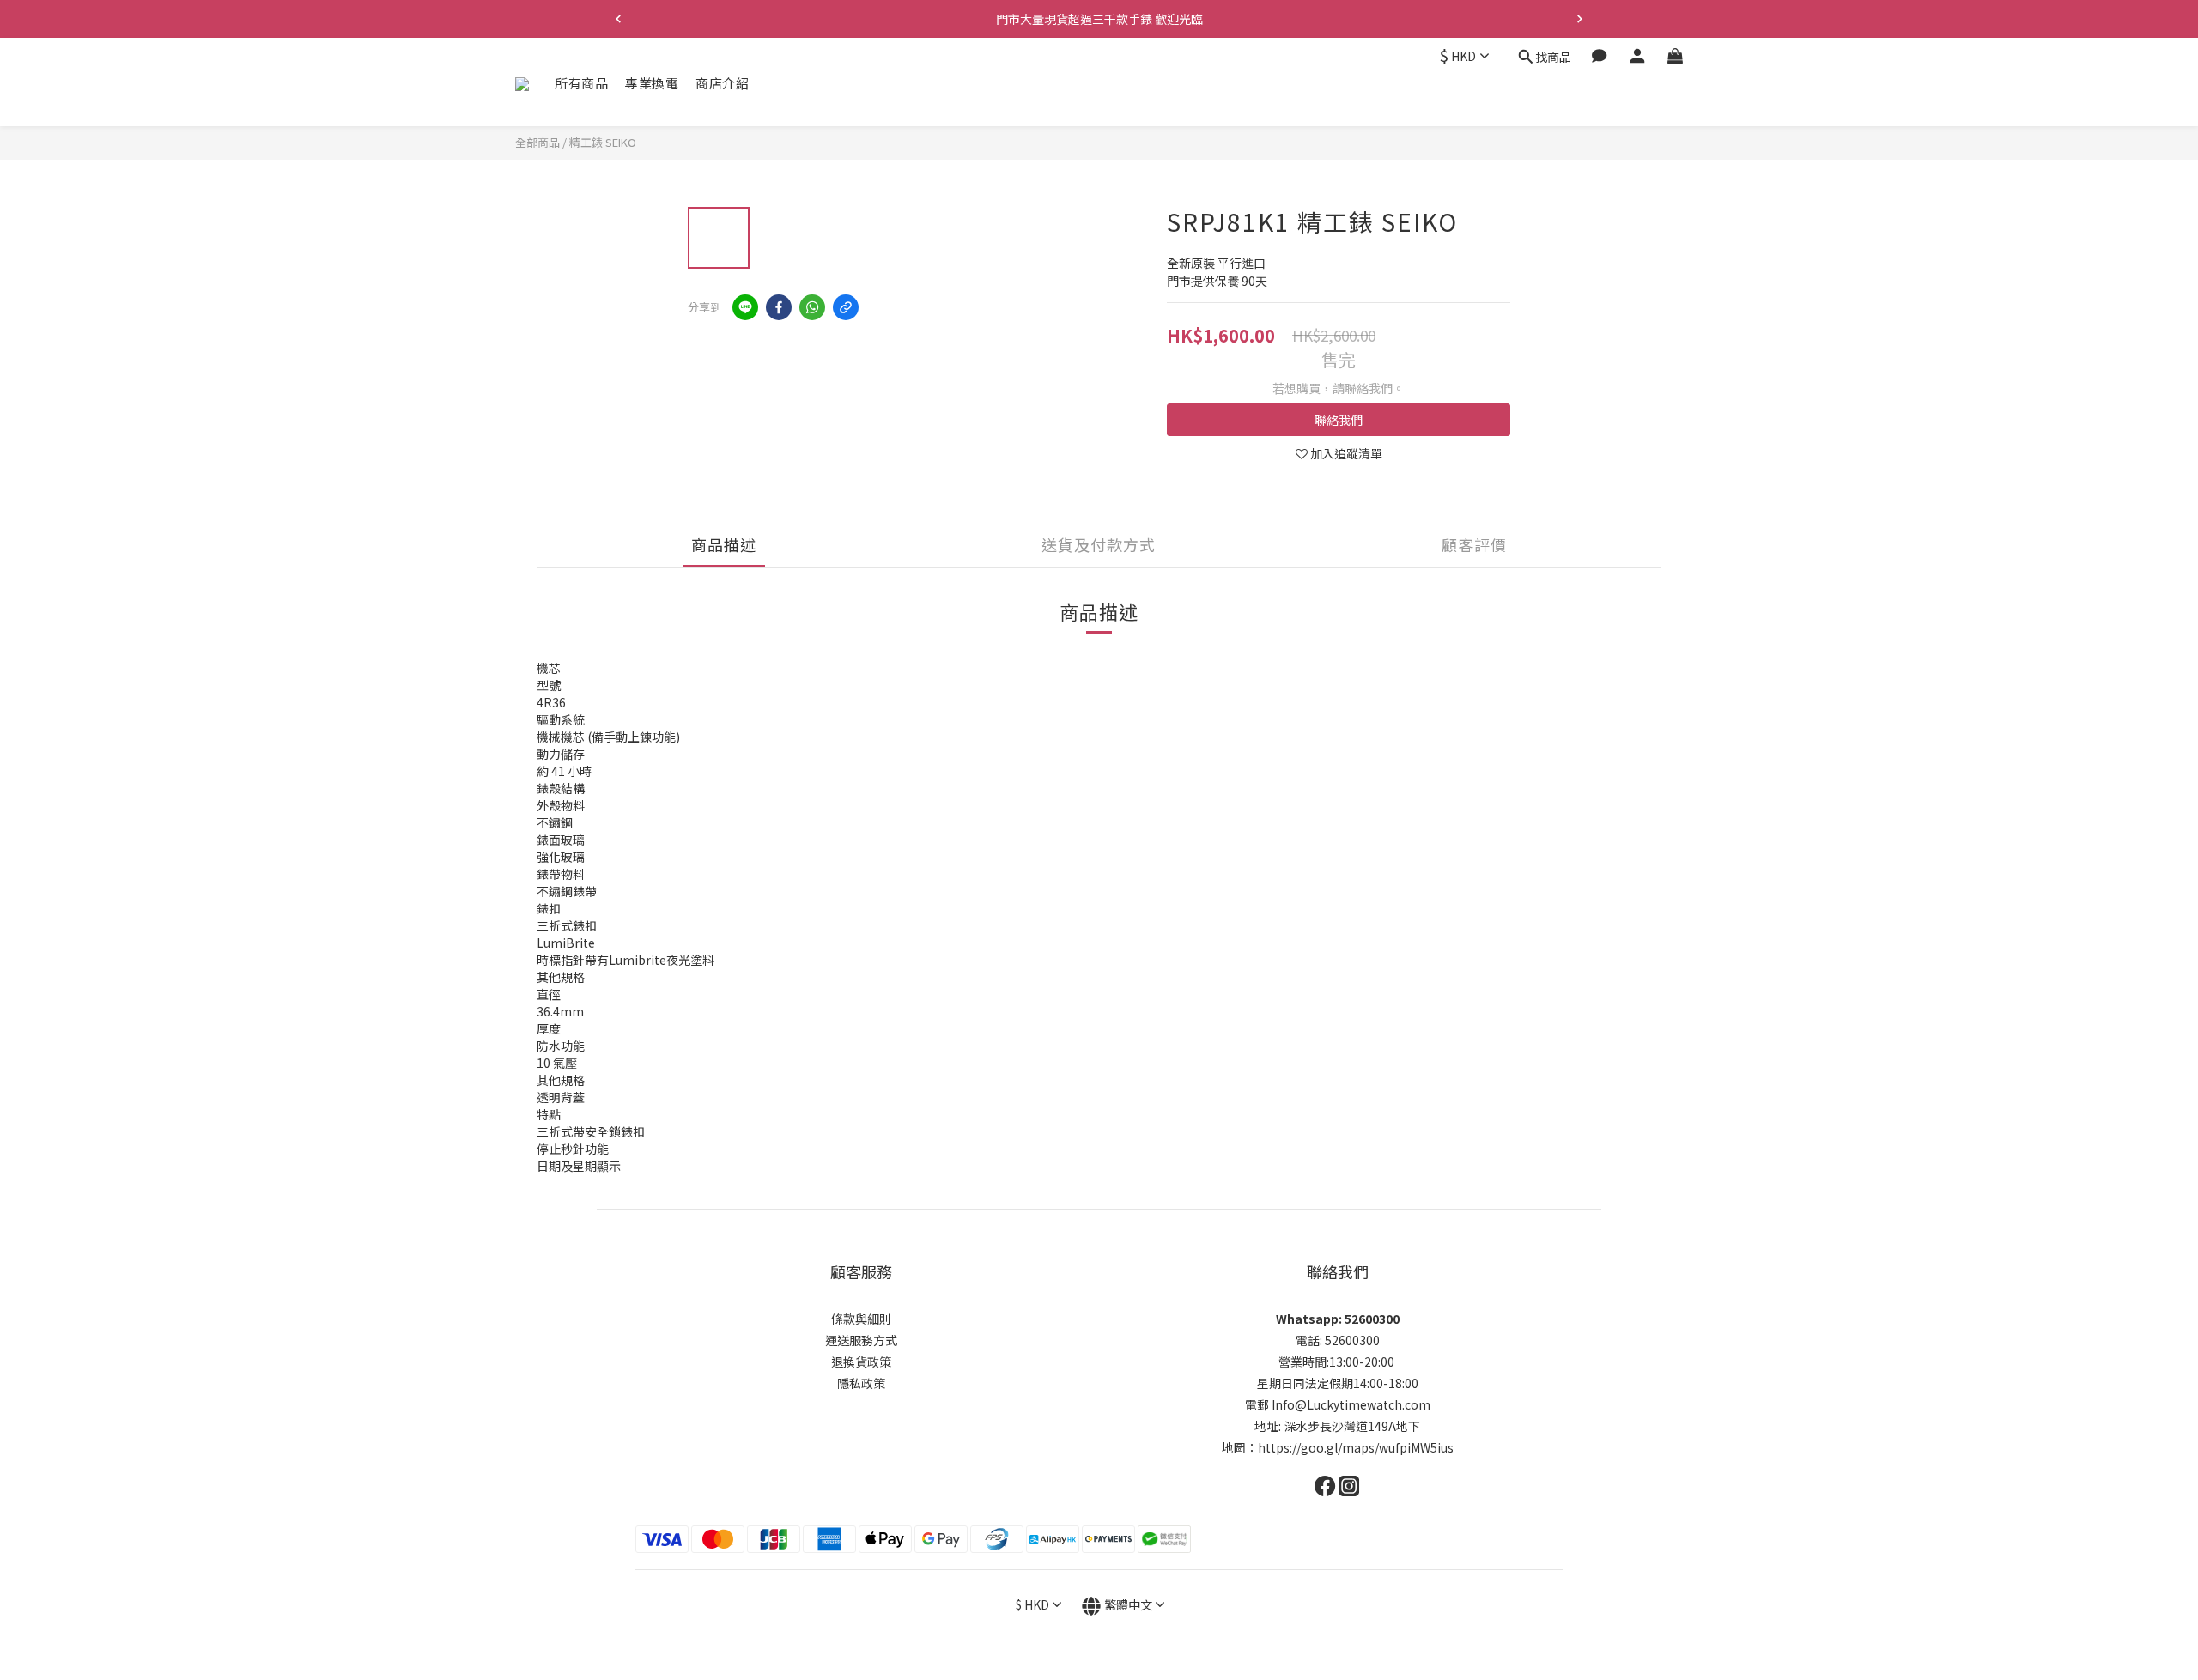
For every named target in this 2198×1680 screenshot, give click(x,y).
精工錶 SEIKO (603, 142)
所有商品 (581, 83)
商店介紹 (722, 83)
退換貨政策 (861, 1362)
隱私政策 (861, 1383)
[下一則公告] (1580, 19)
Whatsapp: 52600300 (1338, 1319)
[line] (745, 307)
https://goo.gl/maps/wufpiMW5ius (1356, 1447)
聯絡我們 (1339, 420)
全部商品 (537, 142)
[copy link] (846, 307)
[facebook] (779, 307)
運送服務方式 (861, 1340)
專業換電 (652, 83)
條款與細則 (861, 1319)
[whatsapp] (812, 307)
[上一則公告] (618, 19)
